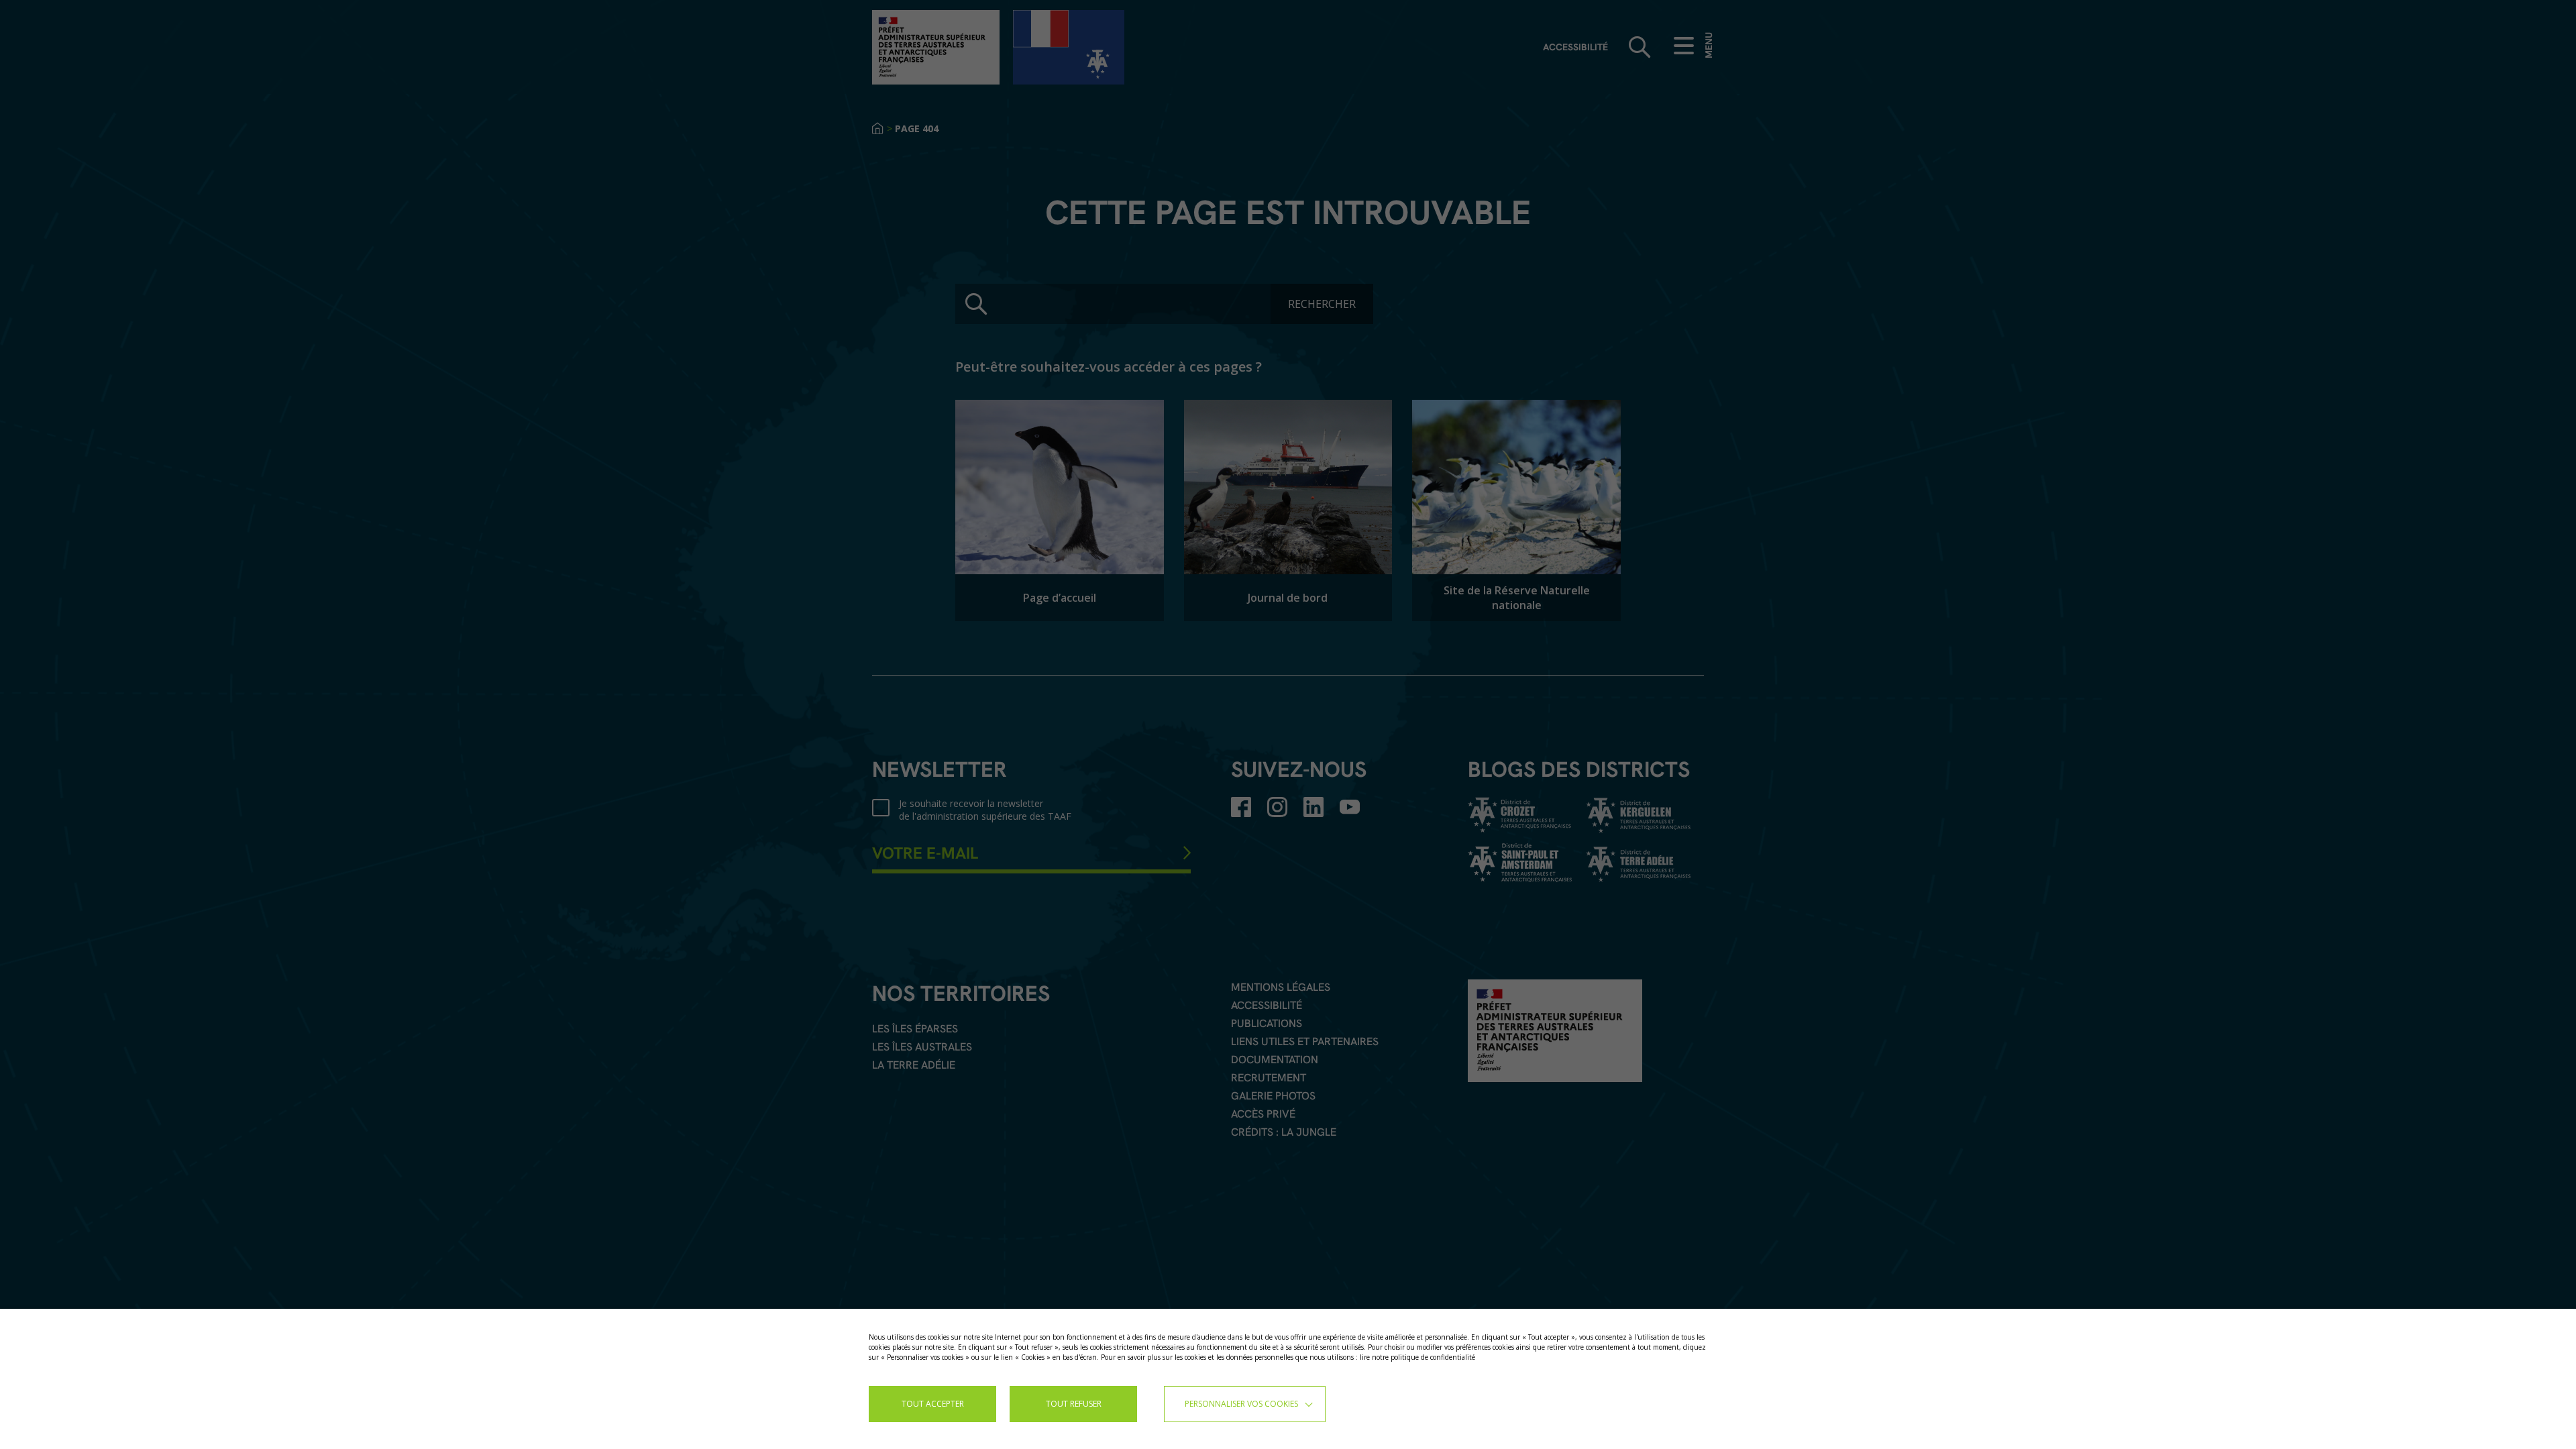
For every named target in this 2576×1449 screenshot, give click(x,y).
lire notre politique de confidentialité (1417, 1357)
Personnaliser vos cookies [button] (1241, 1404)
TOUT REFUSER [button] (1074, 1404)
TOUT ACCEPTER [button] (933, 1404)
